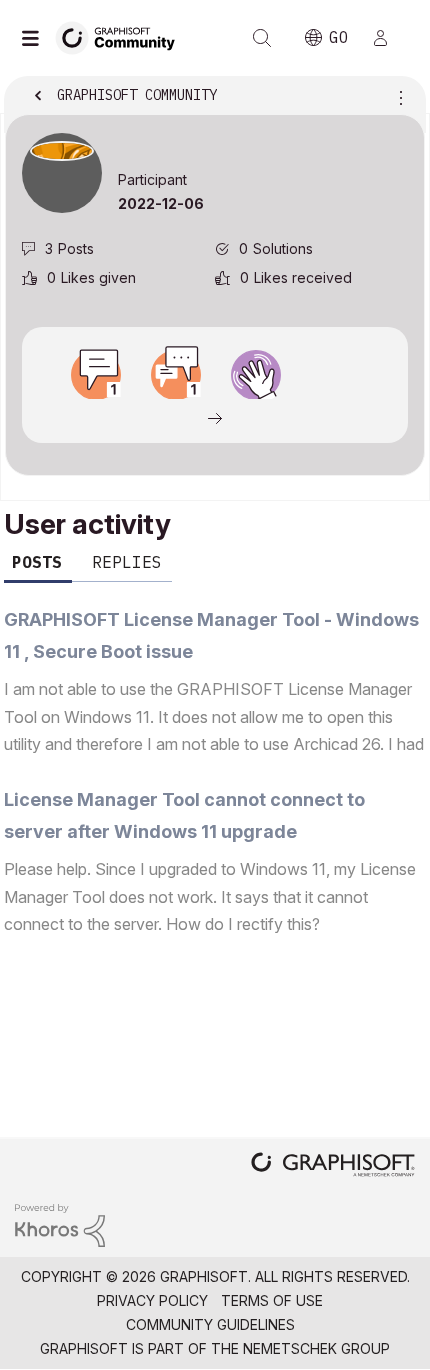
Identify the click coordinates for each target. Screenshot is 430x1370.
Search (262, 38)
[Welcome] (256, 375)
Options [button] (397, 97)
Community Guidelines (210, 1324)
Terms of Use (272, 1300)
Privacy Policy (152, 1300)
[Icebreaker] (96, 375)
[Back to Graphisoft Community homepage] (122, 36)
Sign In (389, 38)
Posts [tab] (37, 562)
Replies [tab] (127, 562)
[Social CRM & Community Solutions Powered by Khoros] (60, 1223)
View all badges (215, 417)
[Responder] (176, 375)
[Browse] (35, 38)
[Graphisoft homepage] (333, 1166)
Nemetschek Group (316, 1348)
